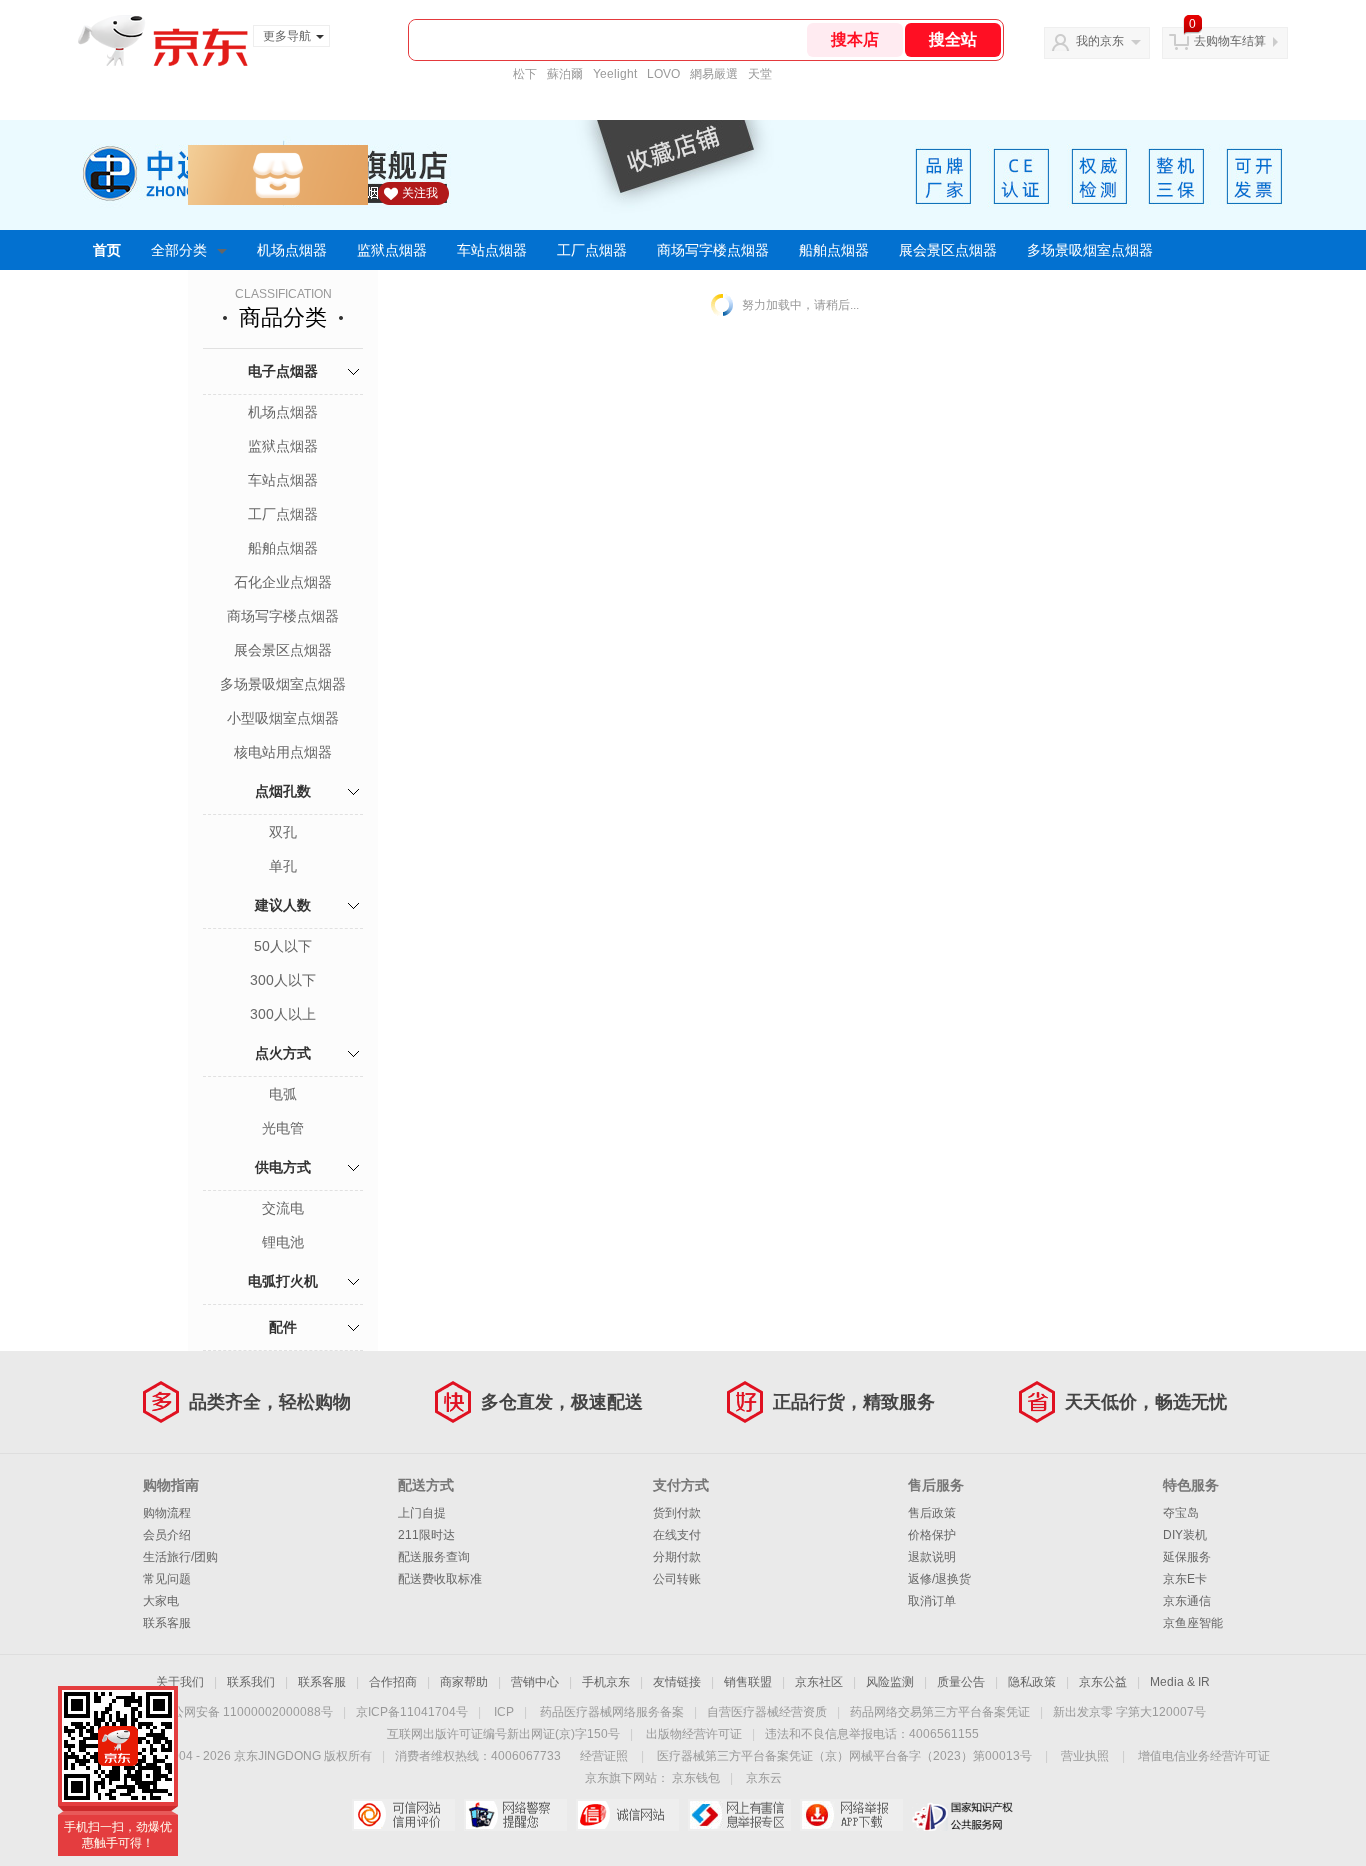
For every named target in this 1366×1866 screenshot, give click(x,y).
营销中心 (535, 1682)
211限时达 (426, 1535)
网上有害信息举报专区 (739, 1815)
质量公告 (961, 1682)
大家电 (161, 1601)
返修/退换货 (939, 1579)
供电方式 (283, 1167)
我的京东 (1100, 41)
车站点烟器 (492, 250)
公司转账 (677, 1579)
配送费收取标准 (440, 1579)
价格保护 (932, 1535)
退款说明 (932, 1557)
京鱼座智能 (1193, 1623)
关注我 (420, 193)
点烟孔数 (283, 791)
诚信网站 (627, 1815)
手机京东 (606, 1682)
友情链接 (677, 1682)
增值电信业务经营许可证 (1204, 1756)
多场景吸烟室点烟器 (1090, 250)
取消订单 (932, 1601)
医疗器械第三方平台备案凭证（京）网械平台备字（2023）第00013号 (844, 1756)
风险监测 (890, 1682)
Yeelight (615, 74)
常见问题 (167, 1579)
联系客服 (167, 1623)
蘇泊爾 (565, 74)
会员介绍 (167, 1535)
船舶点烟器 (834, 250)
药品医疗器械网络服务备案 (612, 1712)
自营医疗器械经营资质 (767, 1712)
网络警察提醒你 (515, 1815)
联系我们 (251, 1682)
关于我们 (180, 1682)
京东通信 (1187, 1601)
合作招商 (393, 1682)
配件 (283, 1327)
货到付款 (677, 1513)
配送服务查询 (434, 1557)
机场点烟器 (292, 250)
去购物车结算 (1230, 41)
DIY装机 (1185, 1535)
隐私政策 (1032, 1682)
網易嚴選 (714, 74)
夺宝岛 (1181, 1513)
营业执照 (1085, 1756)
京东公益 (1103, 1682)
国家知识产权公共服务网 (963, 1815)
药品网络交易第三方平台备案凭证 (940, 1712)
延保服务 (1187, 1557)
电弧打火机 (283, 1281)
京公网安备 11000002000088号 (246, 1712)
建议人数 (283, 905)
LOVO (663, 74)
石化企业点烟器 (283, 582)
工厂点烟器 (592, 250)
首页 (107, 250)
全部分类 (179, 250)
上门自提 (422, 1513)
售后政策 (932, 1513)
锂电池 (283, 1242)
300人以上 (283, 1014)
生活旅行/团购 (180, 1557)
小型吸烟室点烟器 (283, 718)
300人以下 (283, 980)
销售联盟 (748, 1682)
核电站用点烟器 (283, 752)
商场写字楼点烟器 (713, 250)
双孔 (283, 832)
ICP (504, 1712)
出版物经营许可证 (694, 1734)
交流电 (283, 1208)
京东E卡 (1185, 1579)
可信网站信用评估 (403, 1815)
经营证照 (604, 1756)
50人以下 (283, 946)
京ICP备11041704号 (412, 1712)
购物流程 (167, 1513)
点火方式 (283, 1053)
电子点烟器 (283, 371)
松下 (525, 74)
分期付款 (677, 1557)
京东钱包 (696, 1778)
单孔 (283, 866)
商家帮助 (464, 1682)
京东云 (764, 1778)
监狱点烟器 (392, 250)
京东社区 (819, 1682)
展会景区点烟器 (948, 250)
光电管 (283, 1128)
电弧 (283, 1094)
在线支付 (677, 1535)
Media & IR (1180, 1682)
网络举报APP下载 (851, 1815)
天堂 (760, 74)
